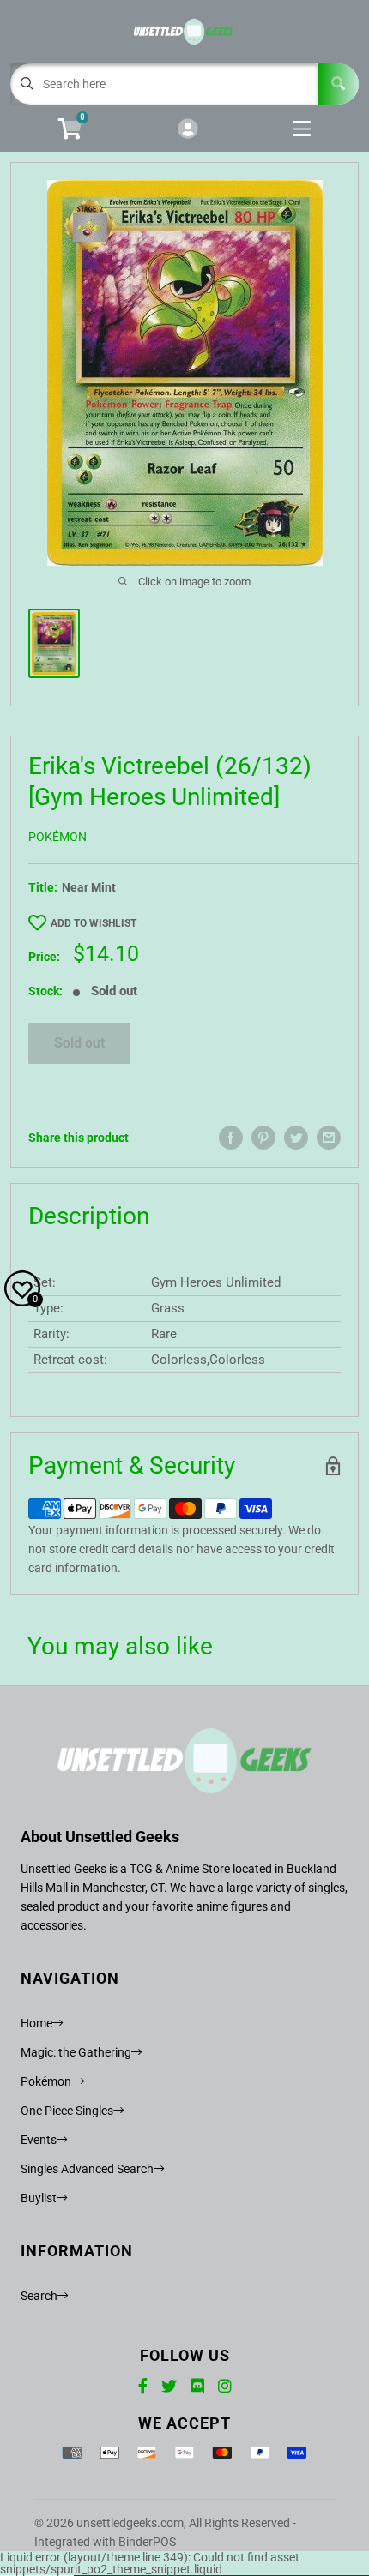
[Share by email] (329, 1138)
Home (36, 2023)
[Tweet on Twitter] (296, 1138)
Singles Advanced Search (87, 2169)
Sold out (79, 1043)
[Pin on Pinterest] (263, 1138)
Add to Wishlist (94, 923)
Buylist (39, 2198)
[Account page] (188, 130)
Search (39, 2296)
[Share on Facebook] (231, 1138)
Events (39, 2140)
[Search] (338, 84)
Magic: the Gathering (76, 2052)
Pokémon (57, 837)
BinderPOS (147, 2542)
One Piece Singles (67, 2111)
